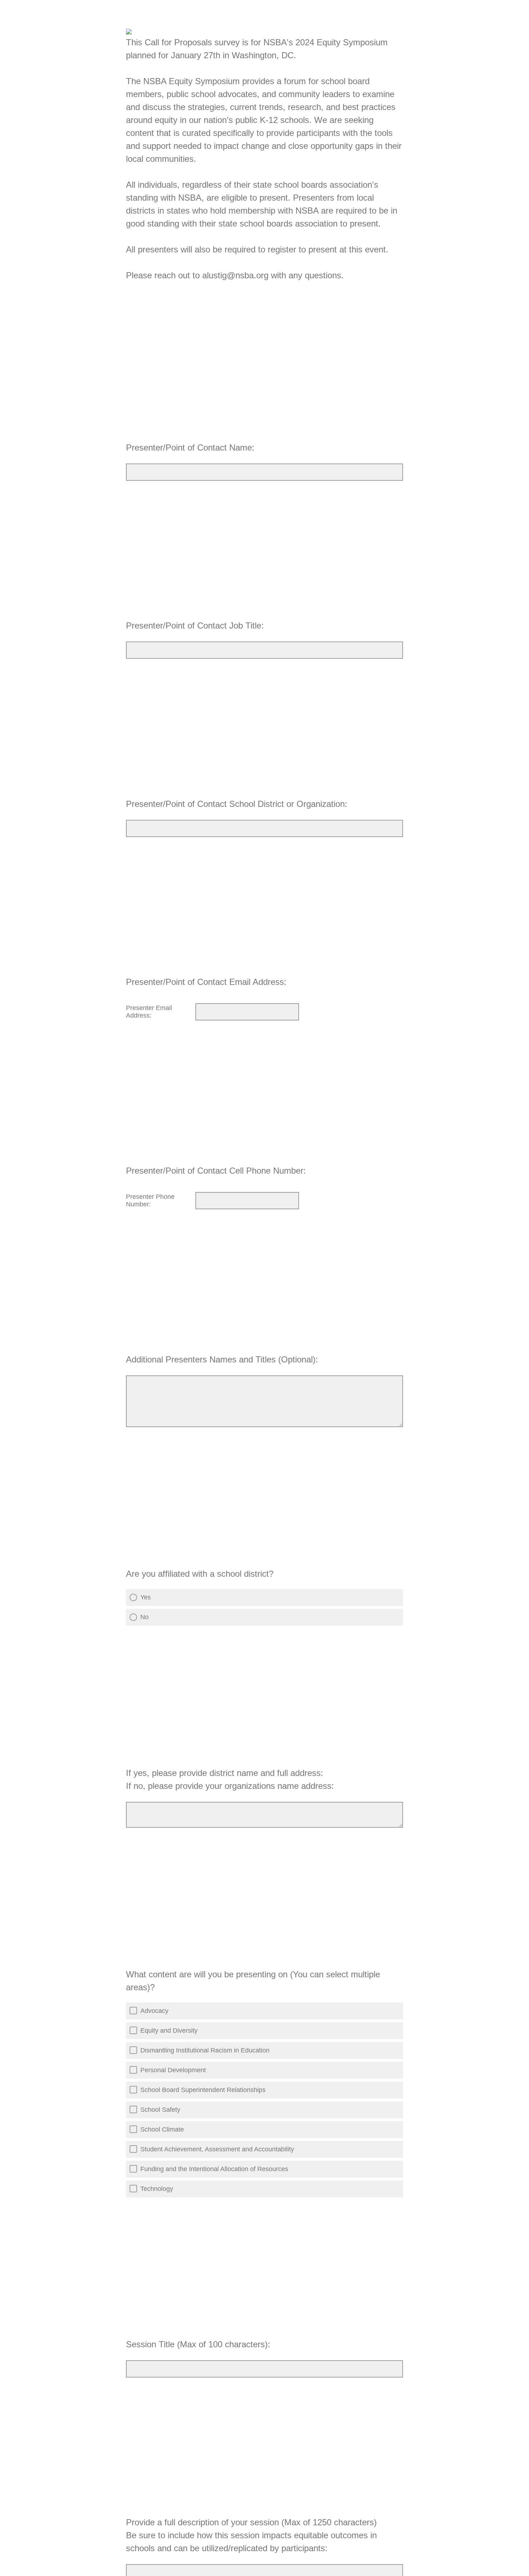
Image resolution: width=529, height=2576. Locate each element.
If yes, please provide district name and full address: (230, 1779)
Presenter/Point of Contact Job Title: (195, 625)
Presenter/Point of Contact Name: (190, 447)
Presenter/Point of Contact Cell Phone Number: (216, 1171)
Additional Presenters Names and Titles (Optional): (223, 1359)
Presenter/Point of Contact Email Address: (206, 982)
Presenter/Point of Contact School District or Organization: (237, 804)
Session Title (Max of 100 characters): (198, 2344)
